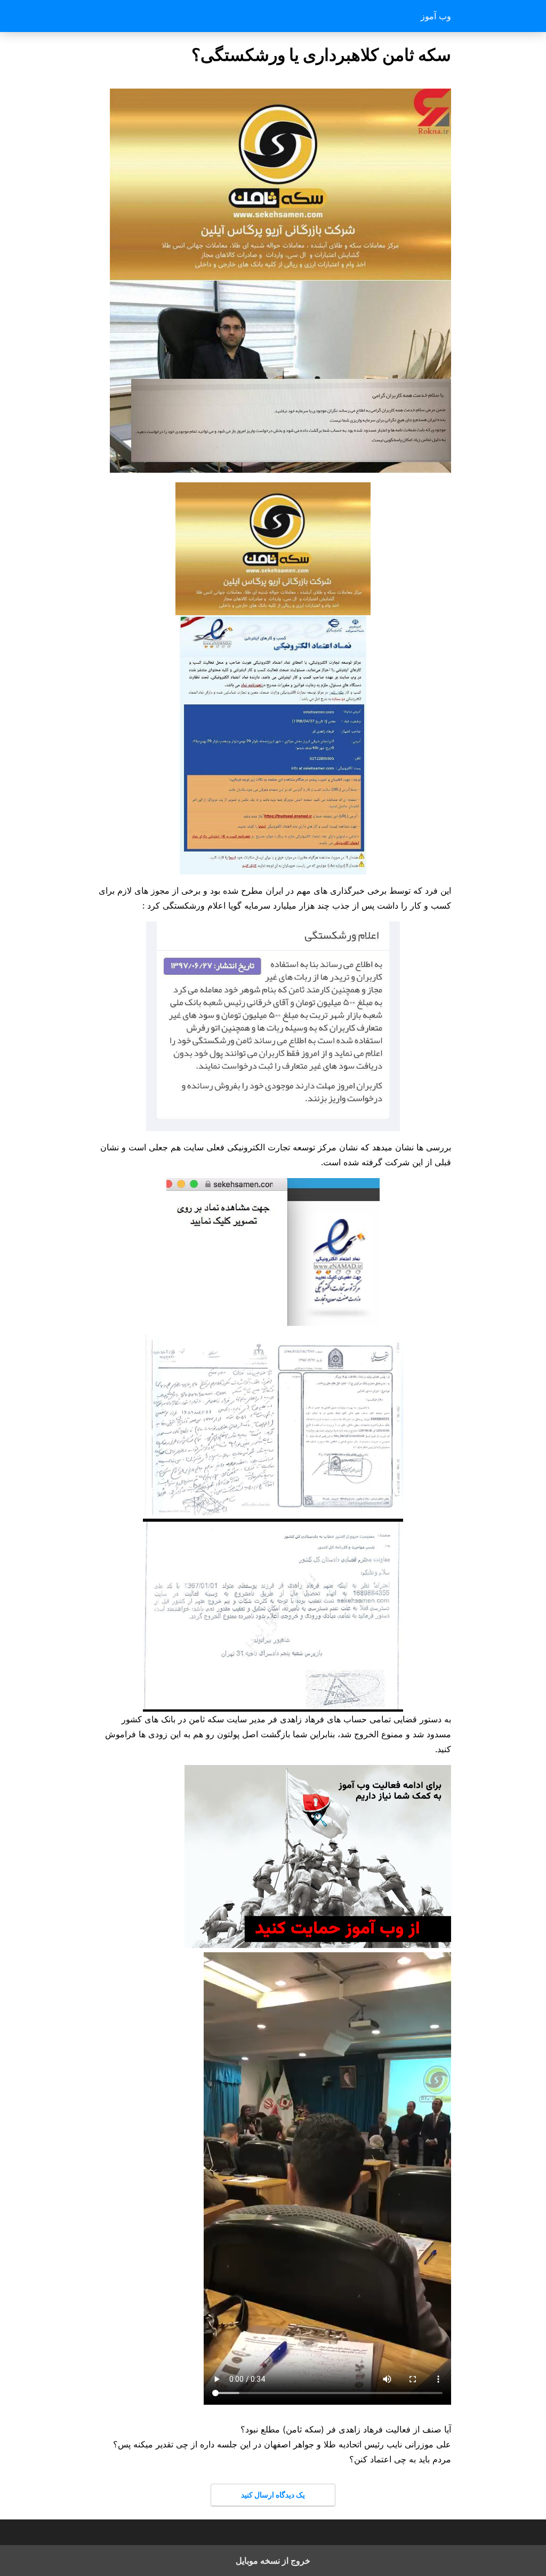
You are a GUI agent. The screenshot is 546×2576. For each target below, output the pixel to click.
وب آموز (436, 16)
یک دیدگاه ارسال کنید (273, 2495)
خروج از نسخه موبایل (273, 2561)
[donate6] (318, 1945)
